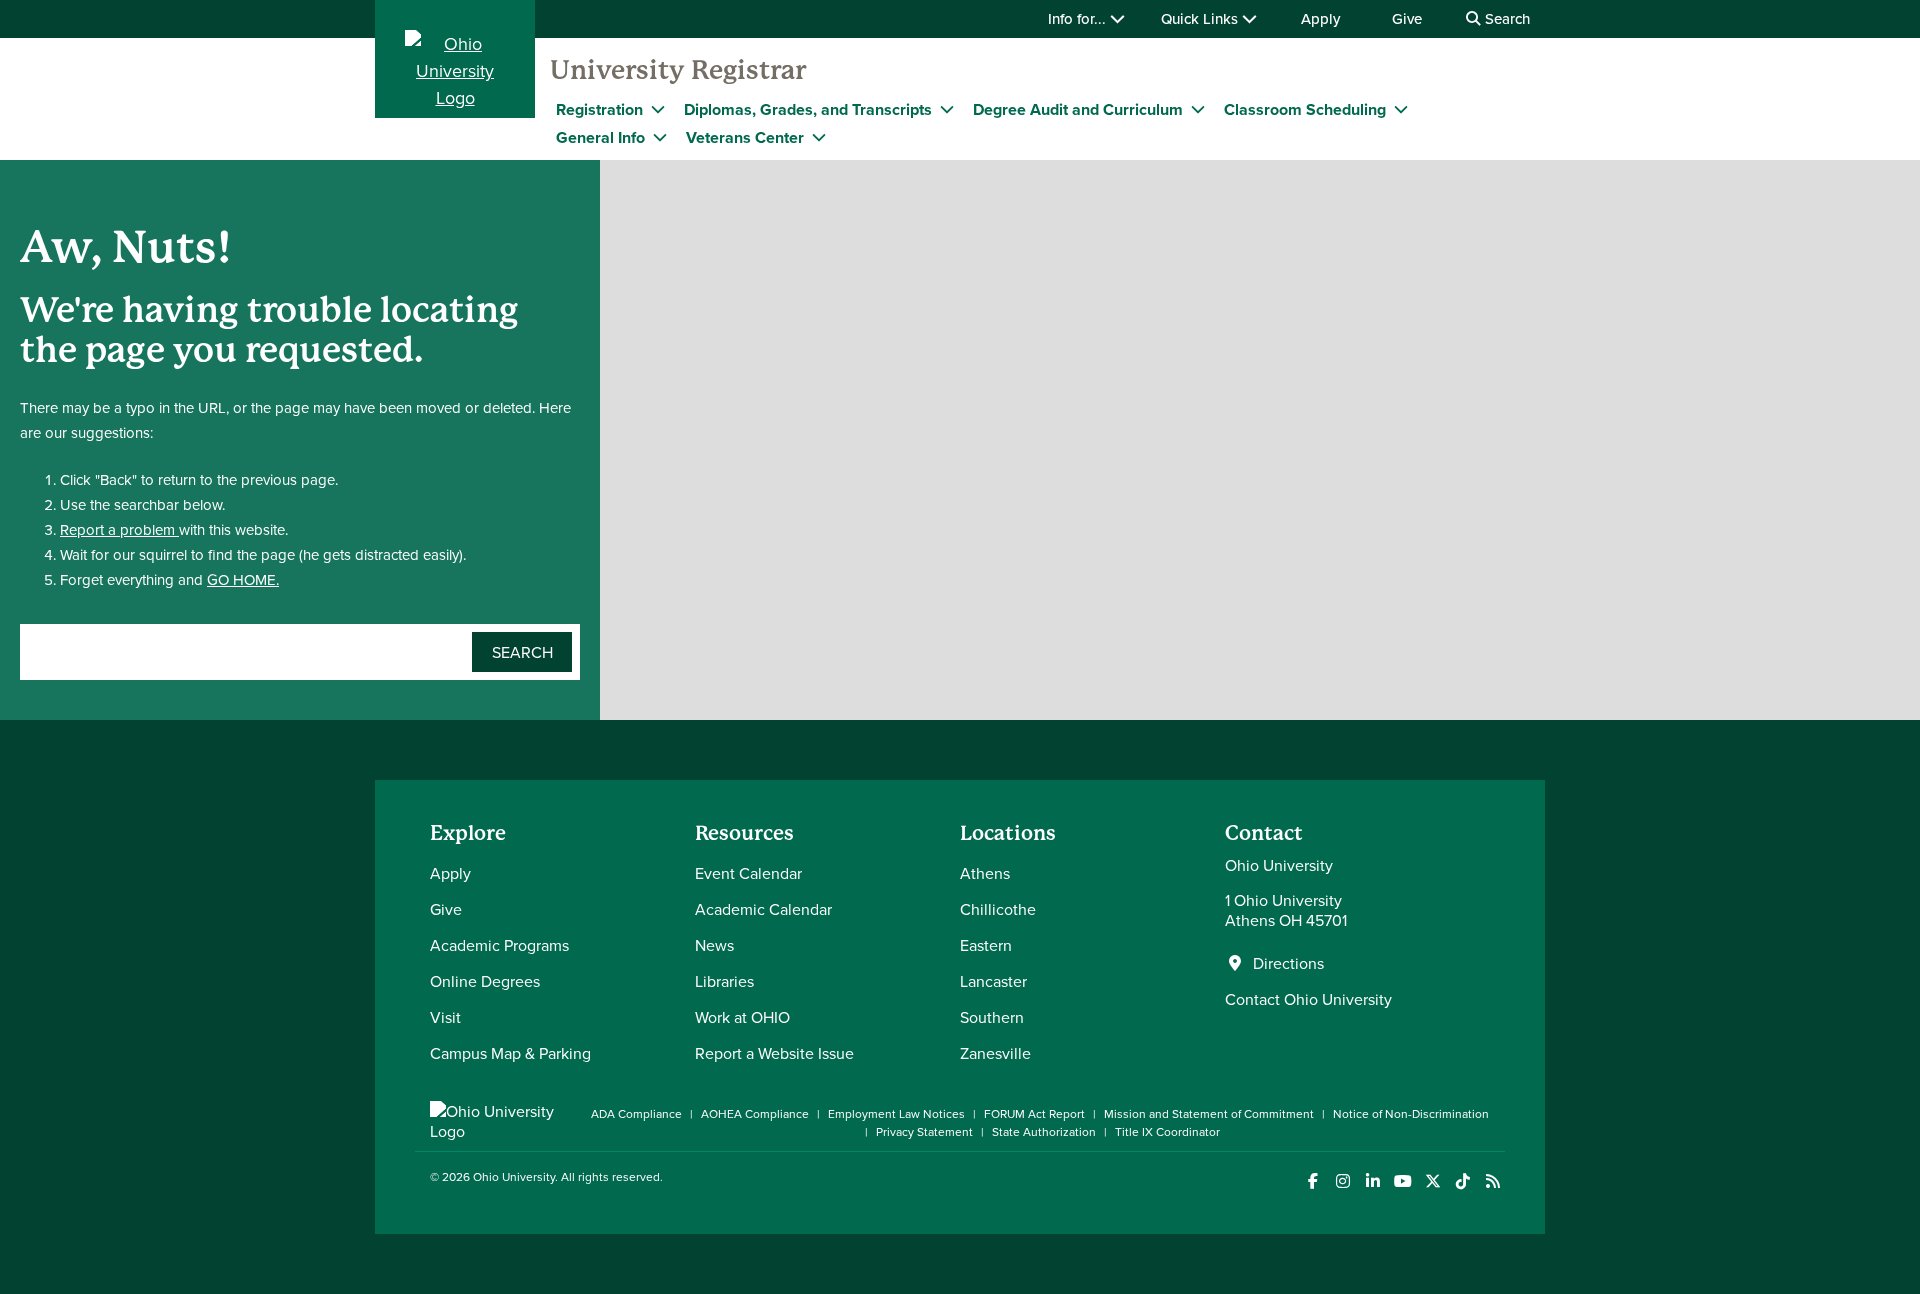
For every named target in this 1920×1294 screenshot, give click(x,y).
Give (1407, 18)
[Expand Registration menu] (658, 109)
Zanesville (995, 1053)
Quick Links (1201, 18)
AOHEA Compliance (755, 1113)
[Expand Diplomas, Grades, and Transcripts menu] (947, 109)
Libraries (724, 981)
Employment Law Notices (896, 1113)
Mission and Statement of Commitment (1209, 1113)
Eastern (986, 945)
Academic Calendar (763, 909)
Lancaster (993, 981)
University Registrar (678, 70)
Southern (992, 1017)
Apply (1320, 18)
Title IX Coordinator (1167, 1131)
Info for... (1079, 18)
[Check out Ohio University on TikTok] (1462, 1181)
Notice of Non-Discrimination (1411, 1113)
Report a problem (119, 529)
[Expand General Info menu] (660, 137)
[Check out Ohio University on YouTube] (1402, 1181)
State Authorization (1044, 1131)
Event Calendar (748, 873)
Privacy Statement (924, 1131)
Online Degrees (485, 981)
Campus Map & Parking (510, 1053)
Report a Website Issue (774, 1053)
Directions (1288, 963)
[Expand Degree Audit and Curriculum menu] (1198, 109)
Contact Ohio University (1308, 999)
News (714, 945)
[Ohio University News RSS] (1492, 1181)
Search (1505, 18)
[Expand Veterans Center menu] (819, 137)
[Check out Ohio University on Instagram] (1342, 1181)
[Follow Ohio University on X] (1432, 1181)
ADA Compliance (636, 1113)
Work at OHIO (742, 1017)
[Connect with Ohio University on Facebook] (1312, 1181)
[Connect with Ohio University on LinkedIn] (1372, 1181)
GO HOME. (243, 579)
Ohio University (514, 1176)
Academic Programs (499, 945)
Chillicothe (998, 909)
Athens (985, 873)
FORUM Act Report (1034, 1113)
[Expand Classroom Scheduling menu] (1401, 109)
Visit (445, 1017)
